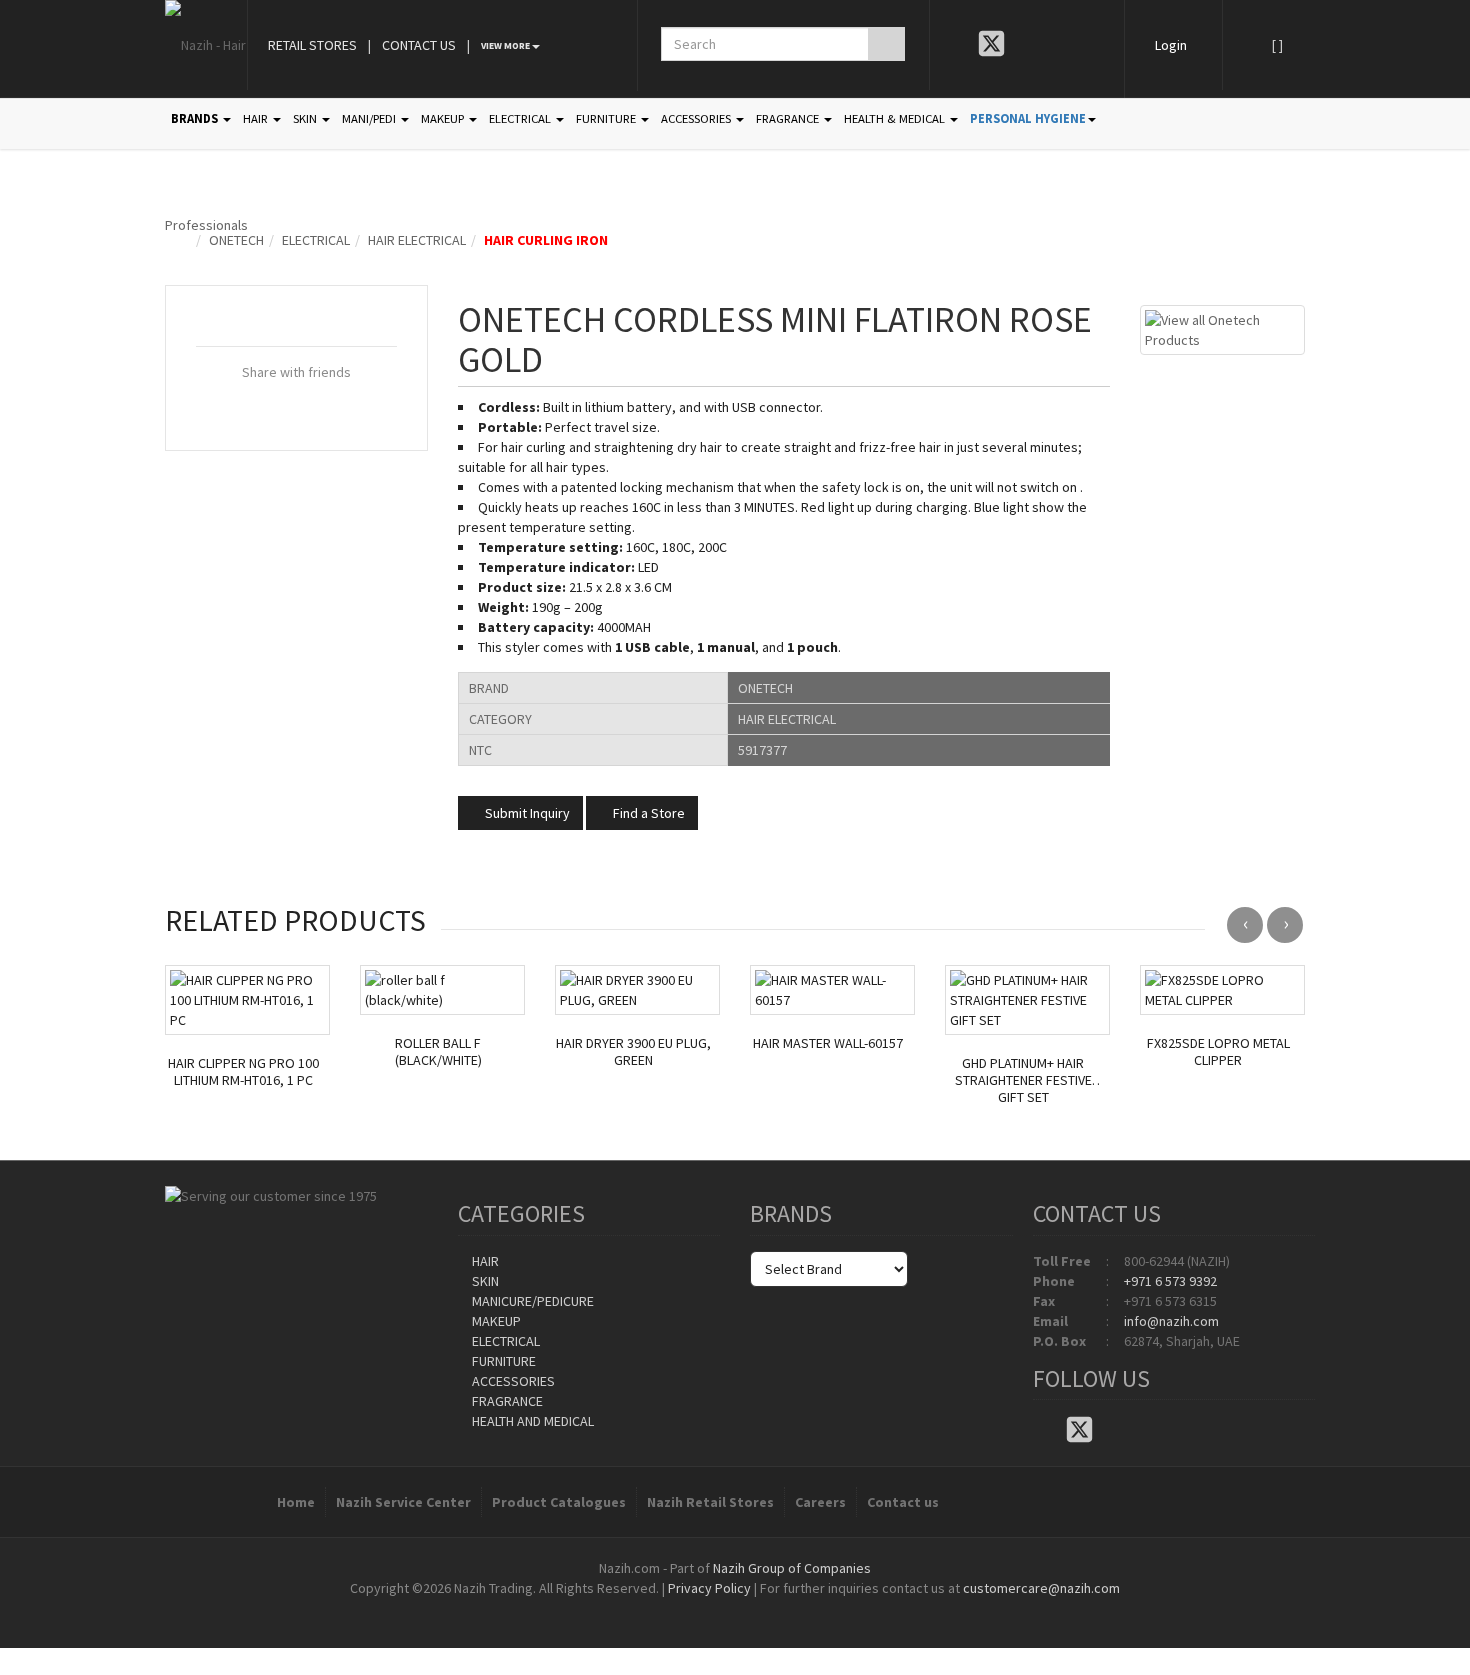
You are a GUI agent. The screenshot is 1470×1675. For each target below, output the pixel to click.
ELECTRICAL (521, 118)
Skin (484, 1281)
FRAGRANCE (789, 118)
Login (1171, 45)
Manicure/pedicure (531, 1301)
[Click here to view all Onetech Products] (1222, 328)
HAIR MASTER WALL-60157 (828, 1043)
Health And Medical (531, 1421)
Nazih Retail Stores (710, 1502)
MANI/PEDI (370, 118)
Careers (820, 1502)
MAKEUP (444, 118)
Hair (484, 1261)
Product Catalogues (559, 1502)
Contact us (903, 1502)
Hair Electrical (417, 240)
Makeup (495, 1321)
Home (296, 1502)
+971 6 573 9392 (1170, 1281)
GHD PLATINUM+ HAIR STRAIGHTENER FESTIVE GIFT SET (1023, 1080)
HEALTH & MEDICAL (896, 118)
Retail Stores (312, 45)
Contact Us (419, 45)
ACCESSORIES (697, 118)
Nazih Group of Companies (792, 1568)
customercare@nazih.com (1041, 1588)
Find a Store (647, 813)
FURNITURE (607, 118)
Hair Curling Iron (546, 240)
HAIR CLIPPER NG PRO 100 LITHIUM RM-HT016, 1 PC (243, 1072)
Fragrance (506, 1401)
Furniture (502, 1361)
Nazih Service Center (403, 1502)
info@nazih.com (1171, 1321)
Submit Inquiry (526, 813)
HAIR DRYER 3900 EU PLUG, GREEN (633, 1052)
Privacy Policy (709, 1588)
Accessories (512, 1381)
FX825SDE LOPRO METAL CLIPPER (1218, 1052)
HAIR (257, 118)
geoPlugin (789, 1608)
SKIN (306, 118)
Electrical (316, 240)
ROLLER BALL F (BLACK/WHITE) (438, 1052)
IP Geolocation (694, 1608)
